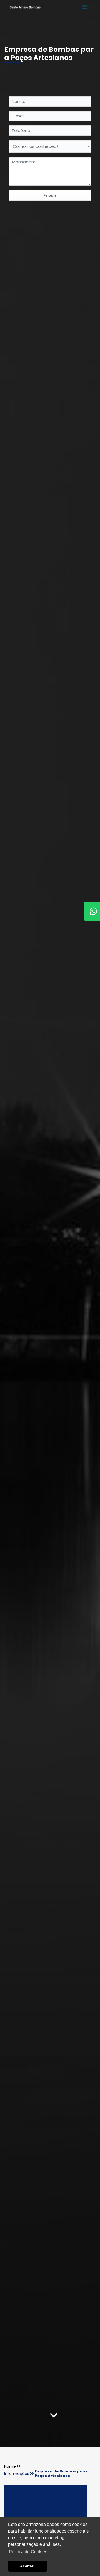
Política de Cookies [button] (28, 2552)
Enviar (50, 196)
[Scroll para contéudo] (54, 2417)
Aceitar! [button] (27, 2566)
